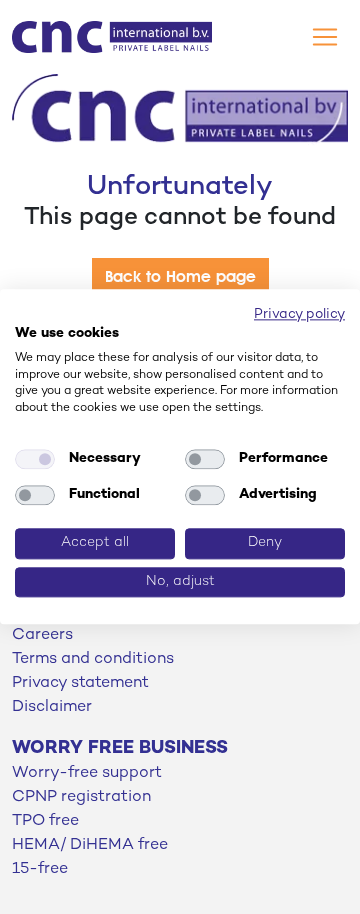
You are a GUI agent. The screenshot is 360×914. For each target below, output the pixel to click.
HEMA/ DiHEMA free (90, 845)
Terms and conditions (93, 659)
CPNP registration (81, 797)
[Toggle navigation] (325, 37)
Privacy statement (80, 683)
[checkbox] (35, 459)
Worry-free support (87, 773)
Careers (42, 635)
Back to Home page (180, 276)
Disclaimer (52, 707)
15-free (40, 869)
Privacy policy (299, 314)
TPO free (45, 821)
